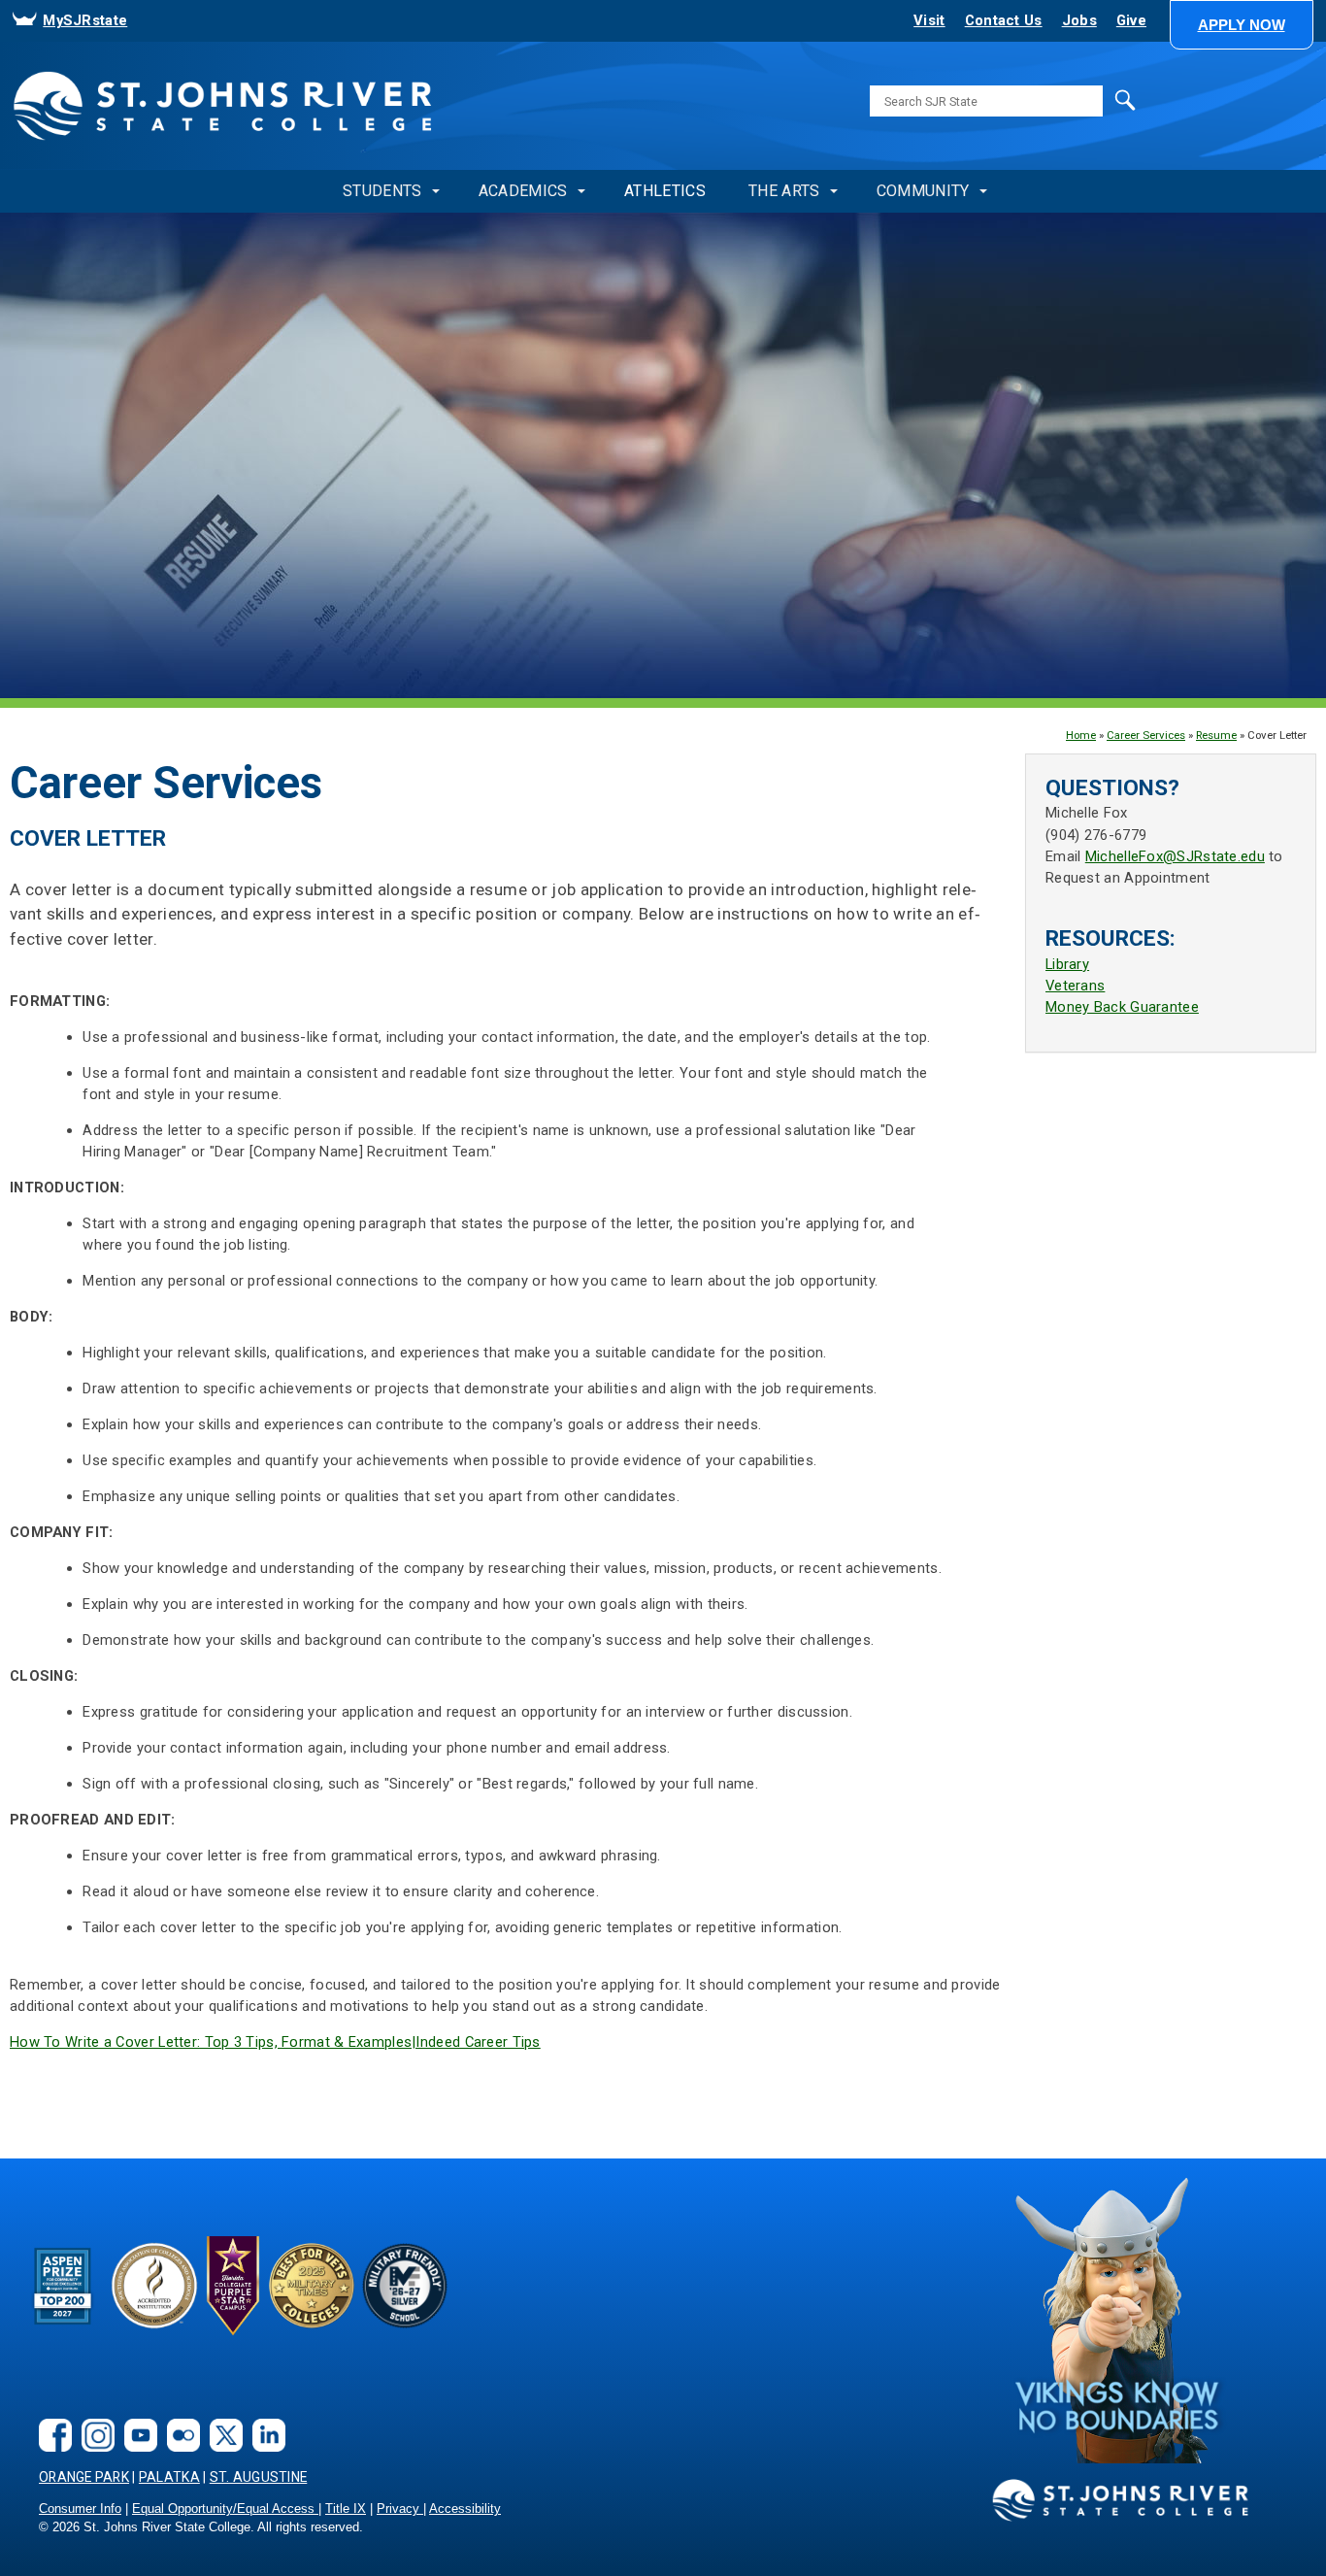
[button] (1242, 25)
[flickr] (179, 2446)
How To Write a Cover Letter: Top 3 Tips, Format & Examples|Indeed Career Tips (275, 2042)
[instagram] (93, 2446)
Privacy (400, 2509)
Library (1067, 964)
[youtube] (136, 2446)
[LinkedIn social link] (264, 2446)
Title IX (346, 2509)
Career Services (1146, 735)
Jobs (1079, 20)
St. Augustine (259, 2477)
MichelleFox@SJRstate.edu (1175, 856)
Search (1085, 114)
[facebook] (50, 2446)
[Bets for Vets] (312, 2324)
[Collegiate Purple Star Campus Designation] (233, 2331)
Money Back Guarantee (1122, 1007)
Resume (1216, 735)
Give (1131, 20)
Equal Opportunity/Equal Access (225, 2509)
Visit (929, 20)
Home (1081, 735)
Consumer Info (80, 2509)
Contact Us (1004, 20)
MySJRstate (85, 20)
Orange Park (84, 2477)
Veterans (1075, 986)
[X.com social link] (221, 2446)
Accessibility (465, 2509)
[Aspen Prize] (64, 2320)
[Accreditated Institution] (154, 2324)
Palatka (169, 2477)
